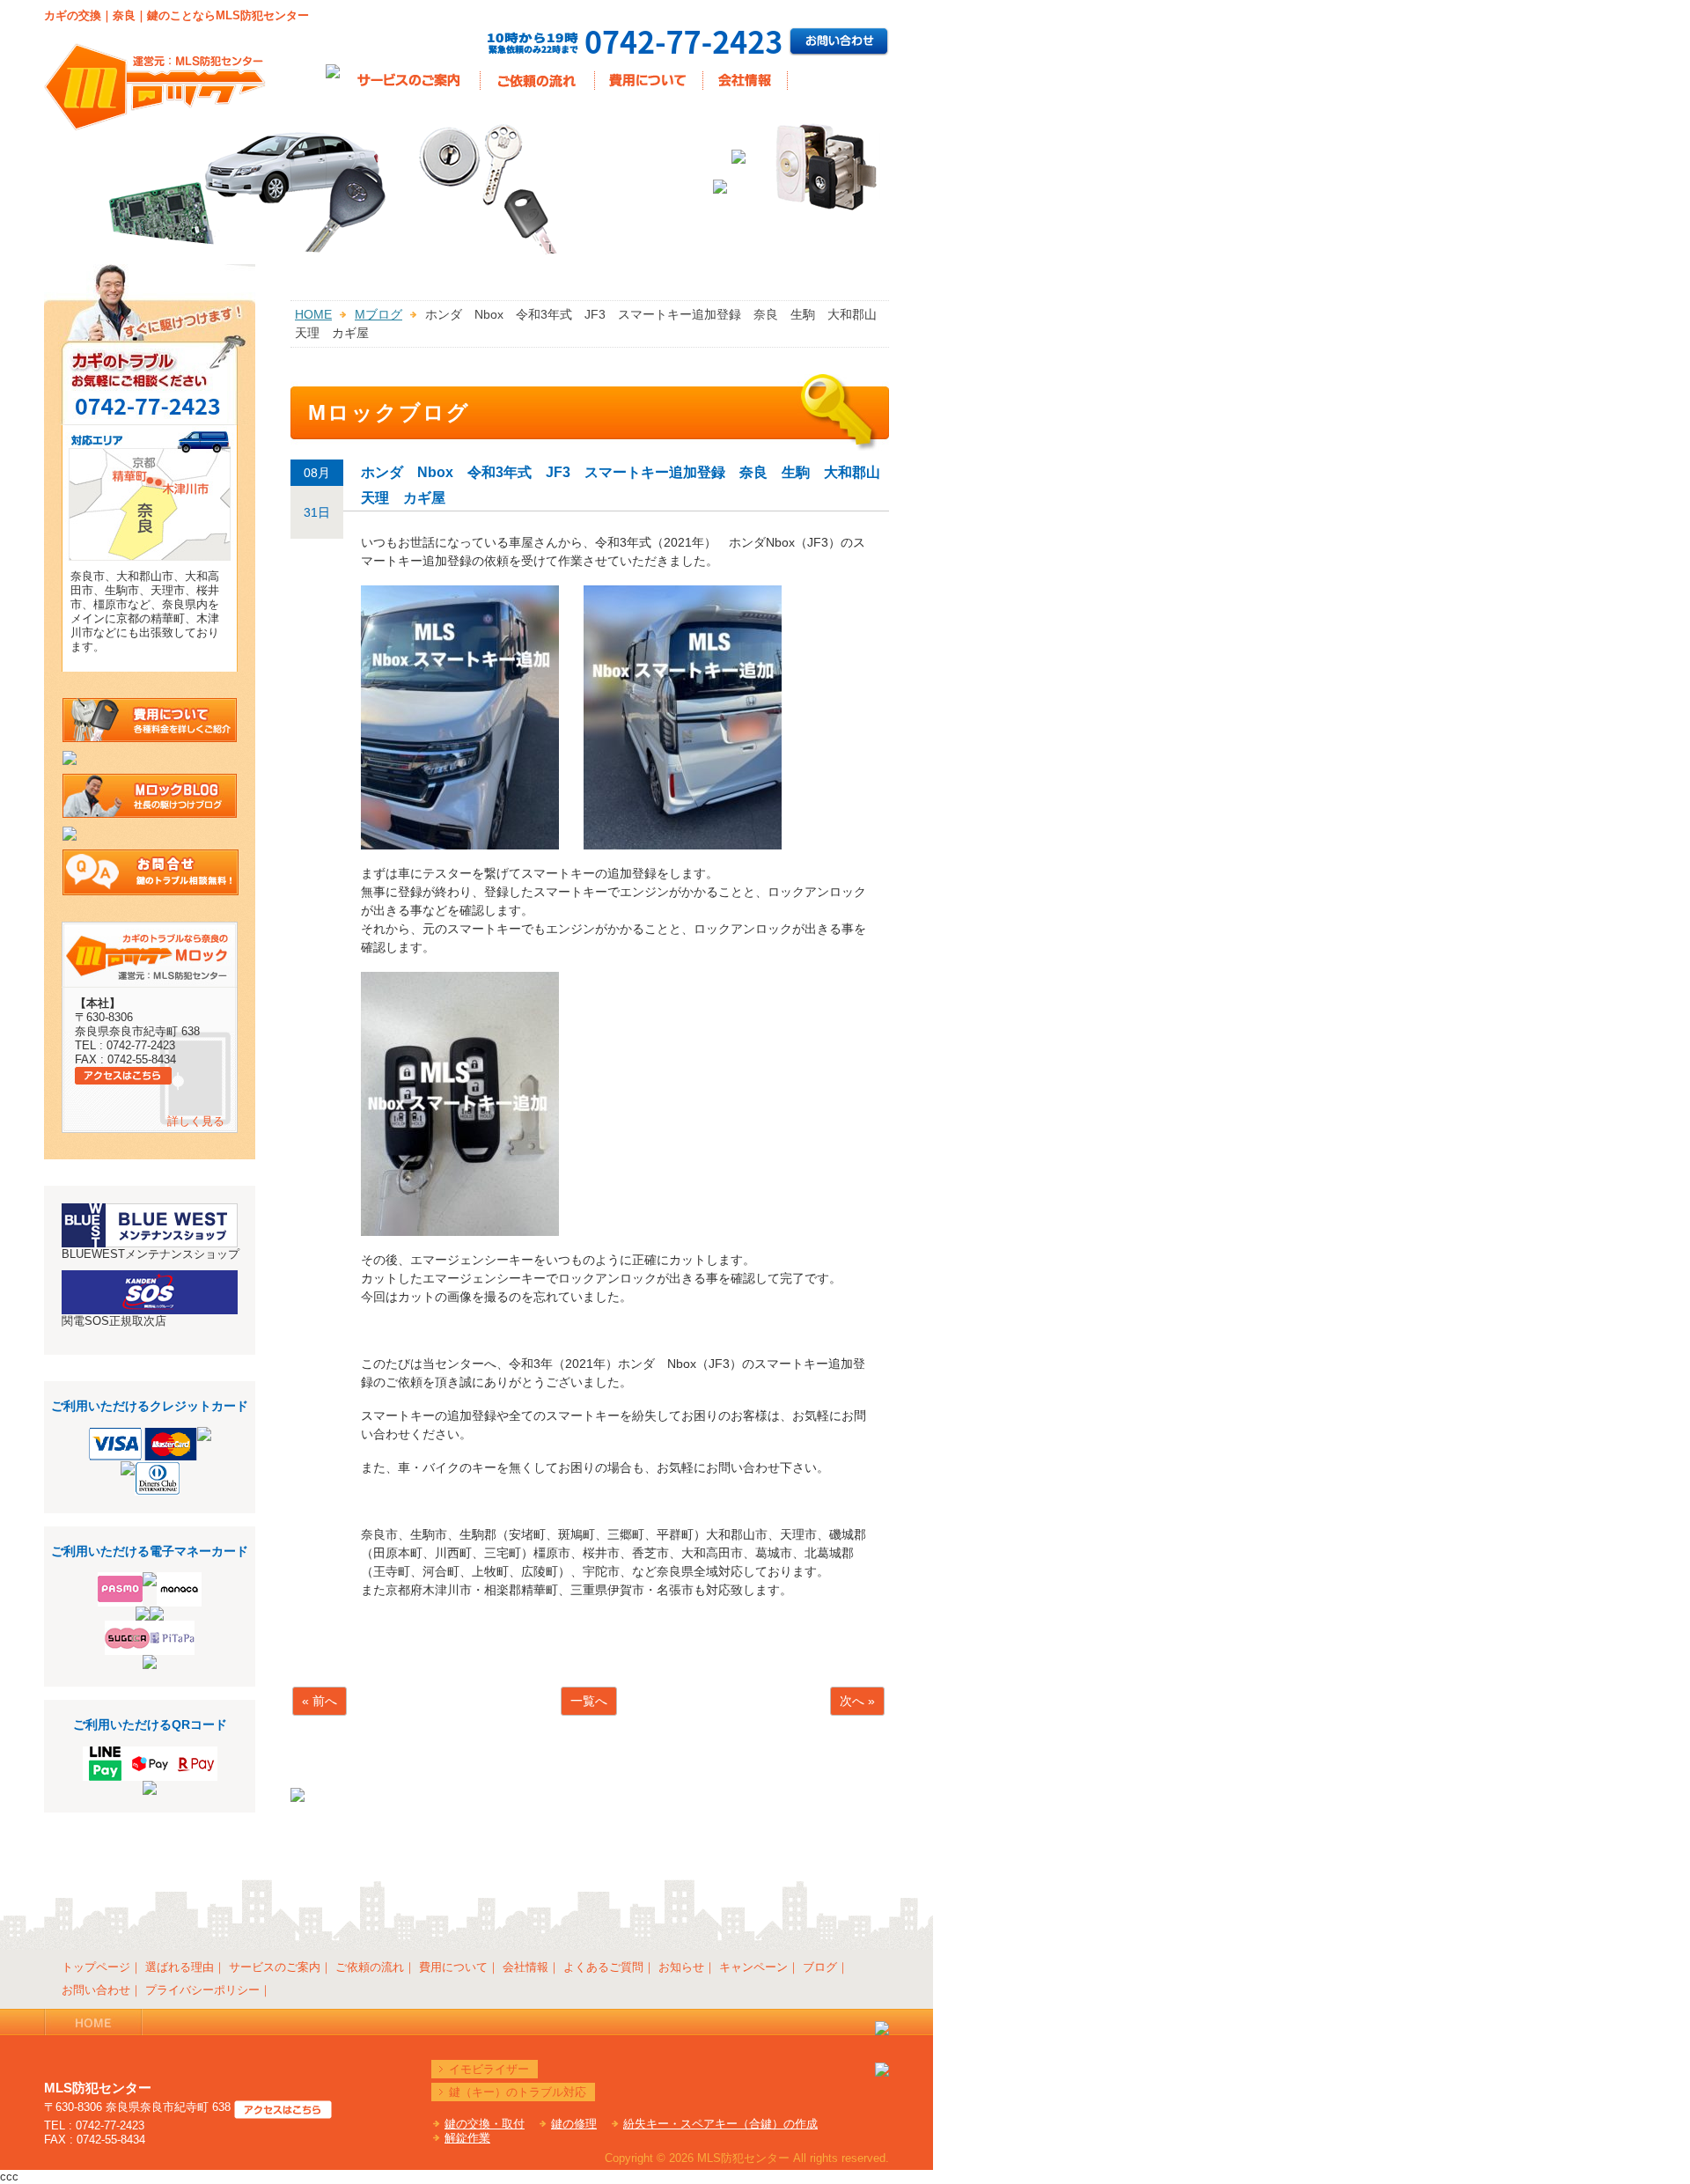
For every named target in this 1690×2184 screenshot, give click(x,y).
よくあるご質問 (603, 1967)
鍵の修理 (574, 2124)
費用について (453, 1967)
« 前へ (320, 1701)
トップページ (96, 1967)
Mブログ (378, 314)
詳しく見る (196, 1121)
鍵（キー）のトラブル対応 (518, 2092)
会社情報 (525, 1967)
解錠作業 (467, 2138)
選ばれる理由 (180, 1967)
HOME (313, 314)
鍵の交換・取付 (485, 2124)
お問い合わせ (96, 1990)
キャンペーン (753, 1967)
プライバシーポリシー (202, 1990)
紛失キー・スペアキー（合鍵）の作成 (720, 2124)
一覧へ (589, 1701)
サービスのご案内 (275, 1967)
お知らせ (681, 1967)
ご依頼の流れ (370, 1967)
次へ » (857, 1701)
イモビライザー (489, 2069)
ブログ (820, 1967)
